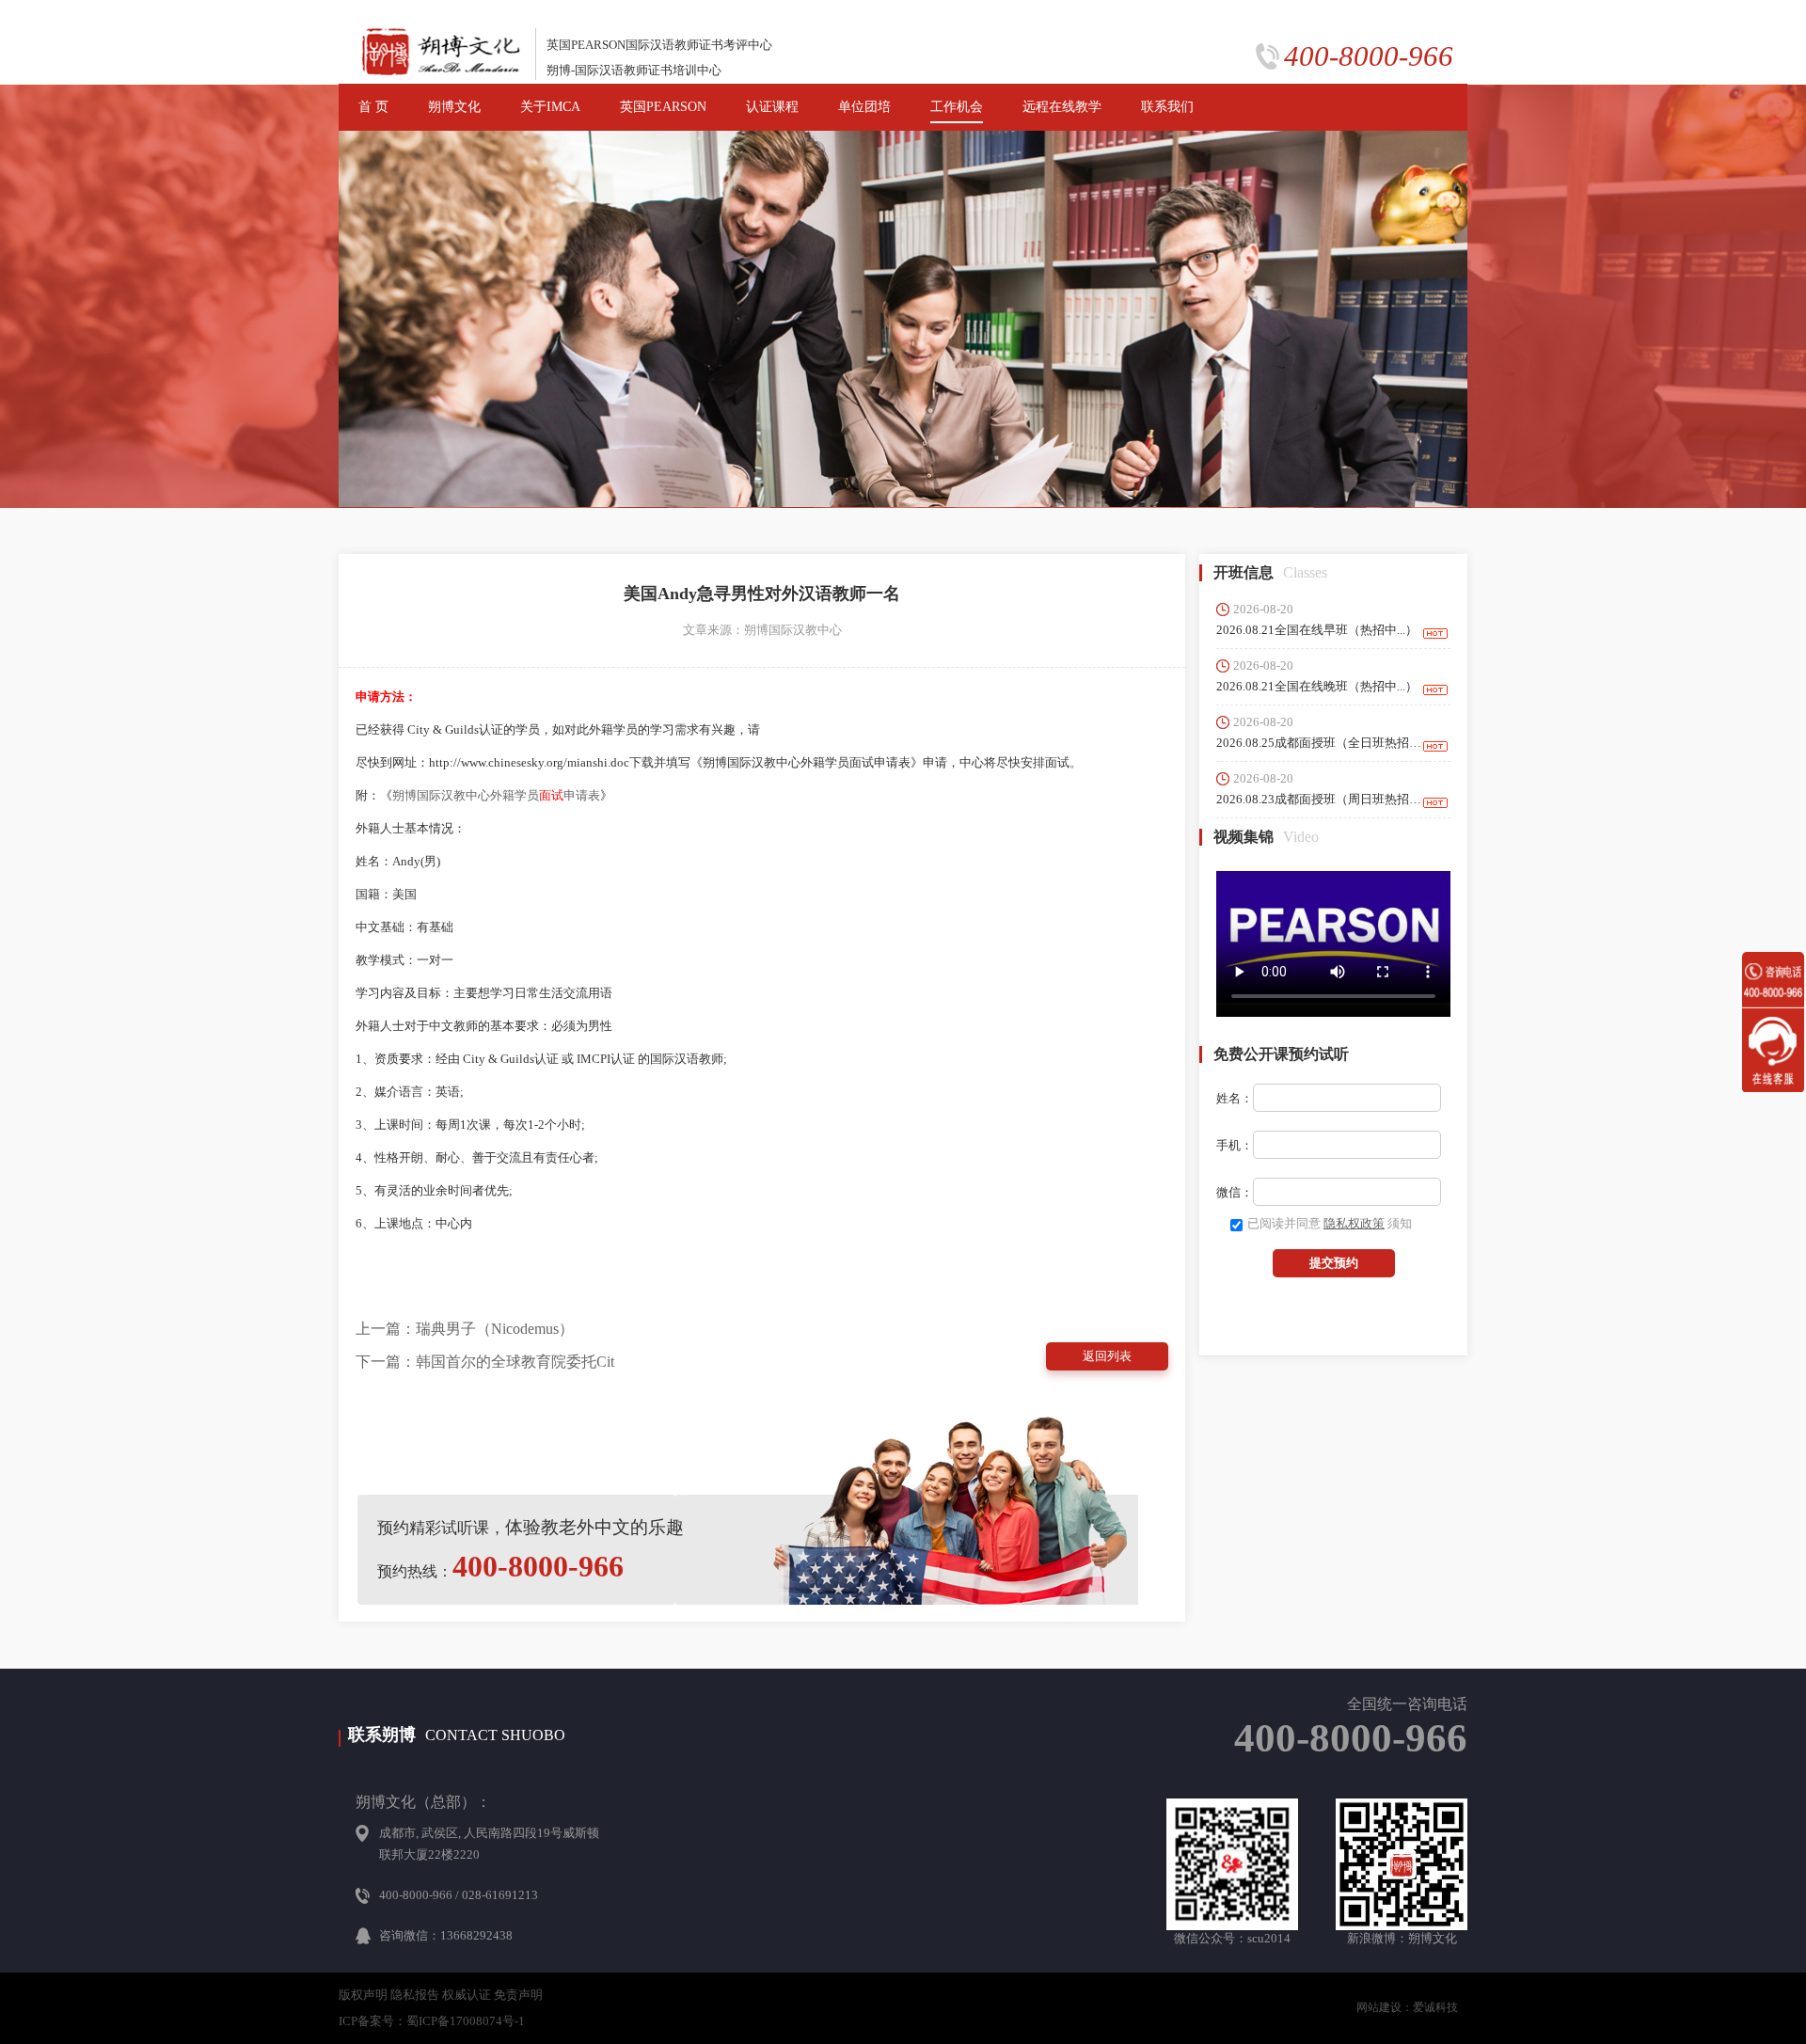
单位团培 (864, 107)
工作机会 (957, 107)
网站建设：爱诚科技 (1407, 2007)
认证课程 (772, 107)
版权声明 (363, 1995)
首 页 (373, 107)
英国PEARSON (663, 107)
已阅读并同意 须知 (1330, 1223)
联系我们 (1167, 107)
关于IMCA (550, 107)
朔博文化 (454, 107)
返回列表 (1107, 1356)
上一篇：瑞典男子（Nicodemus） (465, 1329)
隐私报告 (415, 1995)
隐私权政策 (1354, 1223)
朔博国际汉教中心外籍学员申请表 (496, 795)
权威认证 (467, 1995)
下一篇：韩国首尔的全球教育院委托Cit (485, 1362)
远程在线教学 (1062, 107)
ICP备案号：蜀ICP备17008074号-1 (432, 2021)
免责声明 (518, 1995)
